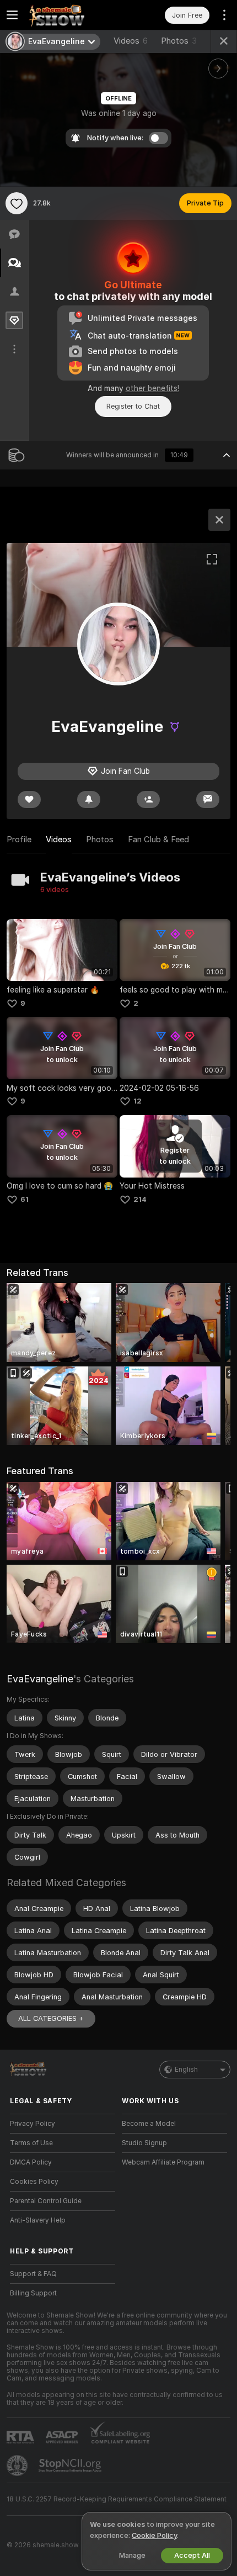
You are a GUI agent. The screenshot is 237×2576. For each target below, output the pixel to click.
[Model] (219, 520)
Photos (179, 41)
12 (138, 1101)
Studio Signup (144, 2143)
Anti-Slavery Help (38, 2220)
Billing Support (33, 2293)
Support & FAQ (33, 2274)
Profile (19, 840)
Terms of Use (31, 2143)
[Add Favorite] (17, 203)
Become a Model (149, 2124)
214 (140, 1199)
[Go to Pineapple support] (18, 2466)
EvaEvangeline (40, 1679)
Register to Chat (133, 406)
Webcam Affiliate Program (163, 2162)
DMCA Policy (31, 2162)
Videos (131, 41)
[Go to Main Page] (71, 15)
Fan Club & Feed (158, 840)
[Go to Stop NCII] (71, 2466)
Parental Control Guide (46, 2201)
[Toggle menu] (12, 15)
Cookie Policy (154, 2535)
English (186, 2070)
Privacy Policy (33, 2124)
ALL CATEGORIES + (51, 2018)
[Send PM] (208, 799)
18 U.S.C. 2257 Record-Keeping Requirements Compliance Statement (117, 2499)
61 (25, 1199)
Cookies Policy (34, 2182)
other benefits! (152, 388)
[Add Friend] (148, 799)
